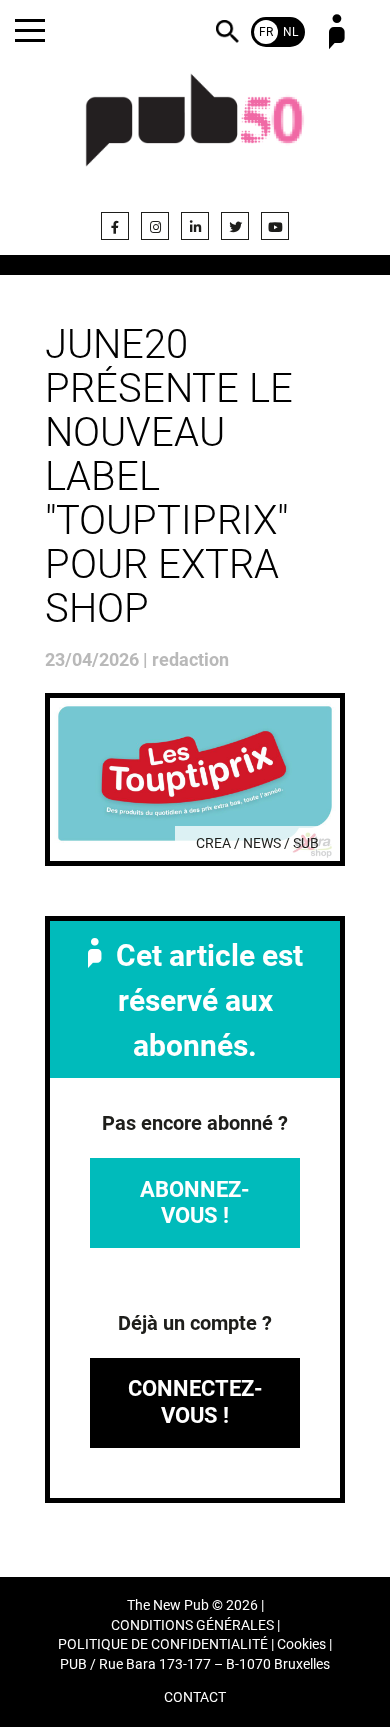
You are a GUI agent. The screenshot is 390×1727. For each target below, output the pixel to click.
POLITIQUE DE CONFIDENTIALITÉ (163, 1644)
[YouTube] (275, 226)
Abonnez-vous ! (195, 1202)
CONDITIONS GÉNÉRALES (192, 1625)
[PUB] (195, 132)
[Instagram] (155, 226)
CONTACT (195, 1697)
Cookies (301, 1644)
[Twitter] (235, 226)
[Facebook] (115, 226)
